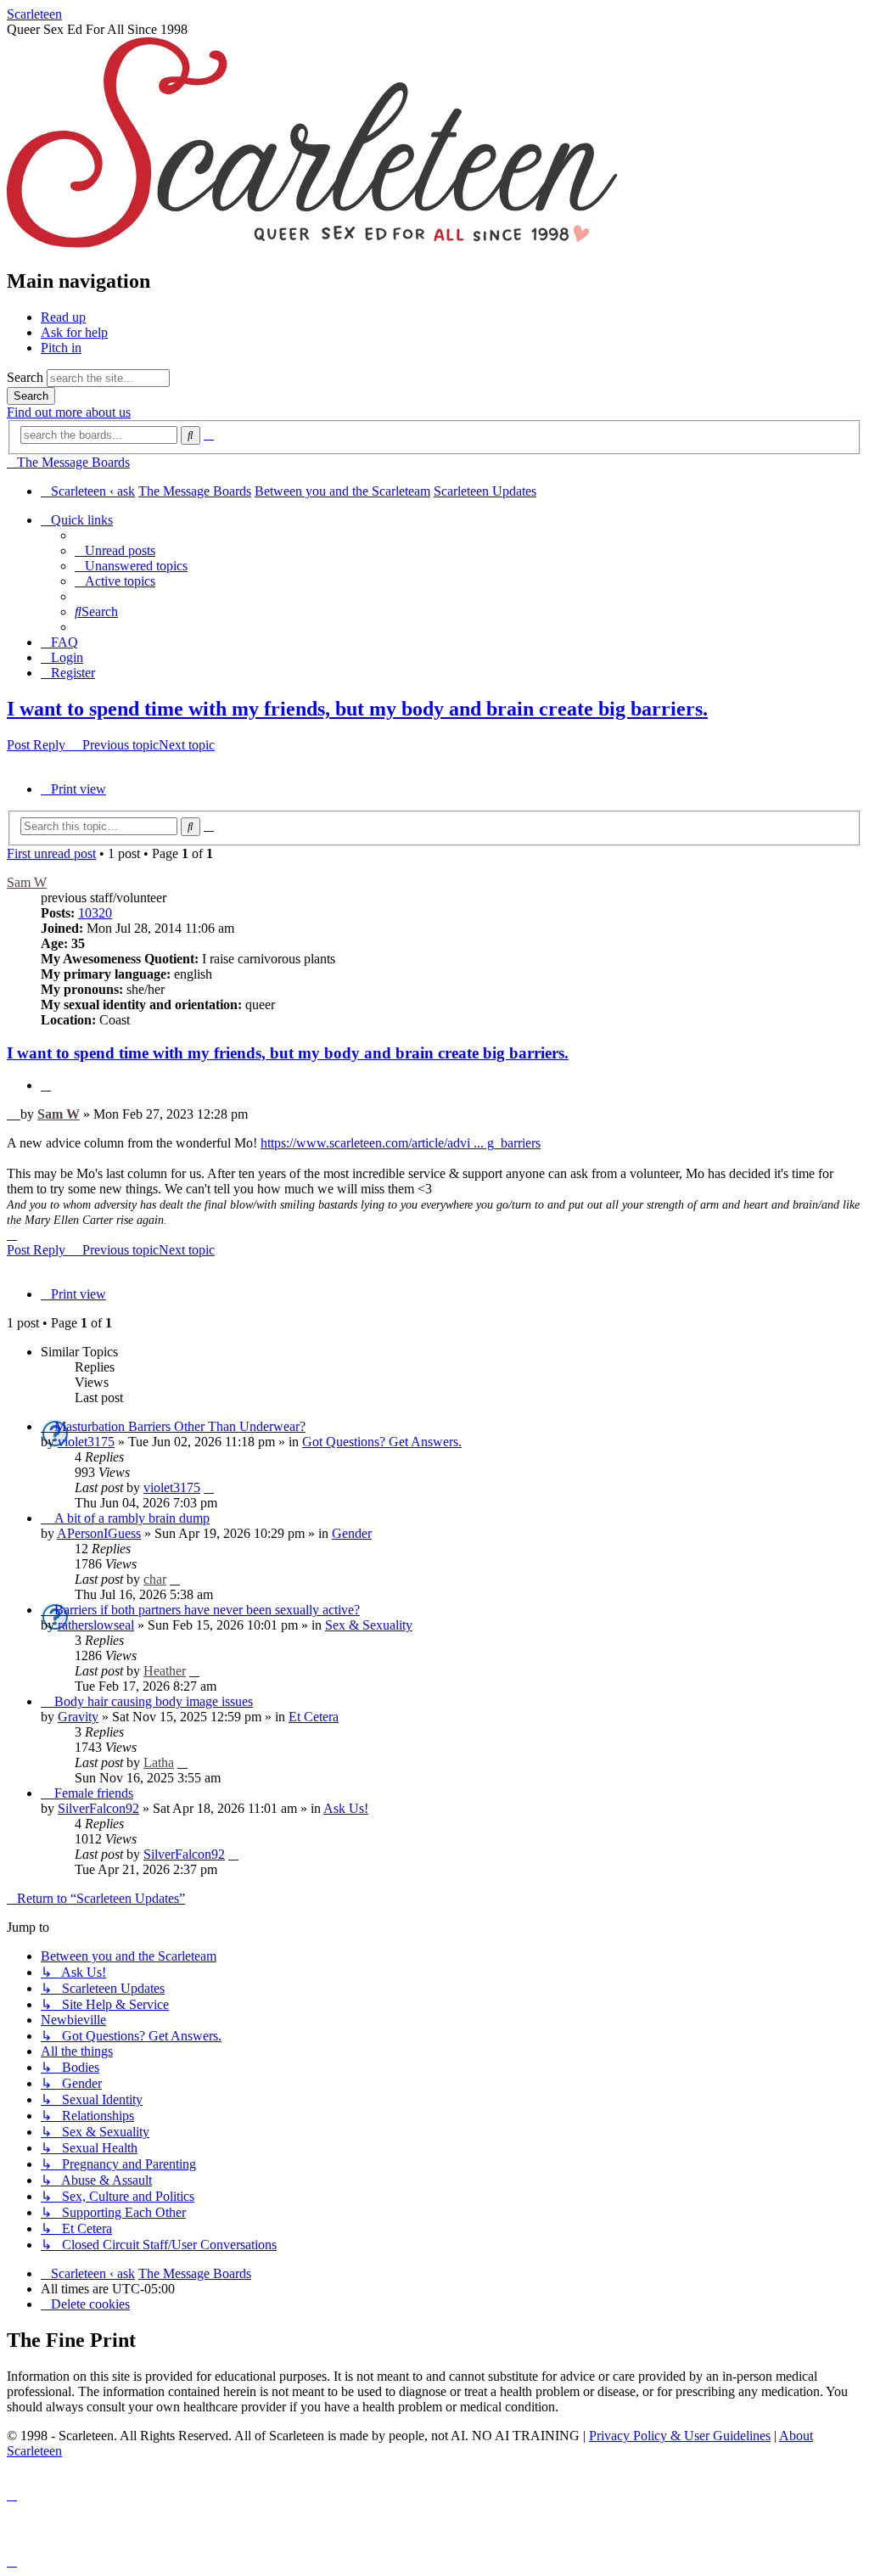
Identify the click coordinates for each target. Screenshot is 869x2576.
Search (25, 377)
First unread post (51, 853)
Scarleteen (34, 14)
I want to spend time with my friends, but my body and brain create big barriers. (357, 709)
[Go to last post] (209, 1487)
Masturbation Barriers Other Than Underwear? (180, 1426)
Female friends (94, 1793)
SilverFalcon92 (98, 1808)
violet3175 (86, 1442)
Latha (159, 1762)
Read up (63, 317)
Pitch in (61, 348)
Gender (352, 1533)
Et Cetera (314, 1717)
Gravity (78, 1717)
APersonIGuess (99, 1533)
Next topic (187, 745)
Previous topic (121, 745)
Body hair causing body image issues (154, 1701)
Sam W (27, 882)
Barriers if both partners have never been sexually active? (207, 1610)
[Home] (312, 245)
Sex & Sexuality (369, 1625)
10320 (95, 913)
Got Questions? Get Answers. (382, 1442)
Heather (165, 1671)
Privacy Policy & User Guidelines (680, 2436)
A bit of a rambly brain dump (132, 1518)
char (155, 1579)
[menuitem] (115, 550)
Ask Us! (346, 1808)
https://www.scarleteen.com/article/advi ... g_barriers (401, 1143)
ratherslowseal (96, 1625)
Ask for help (74, 332)
